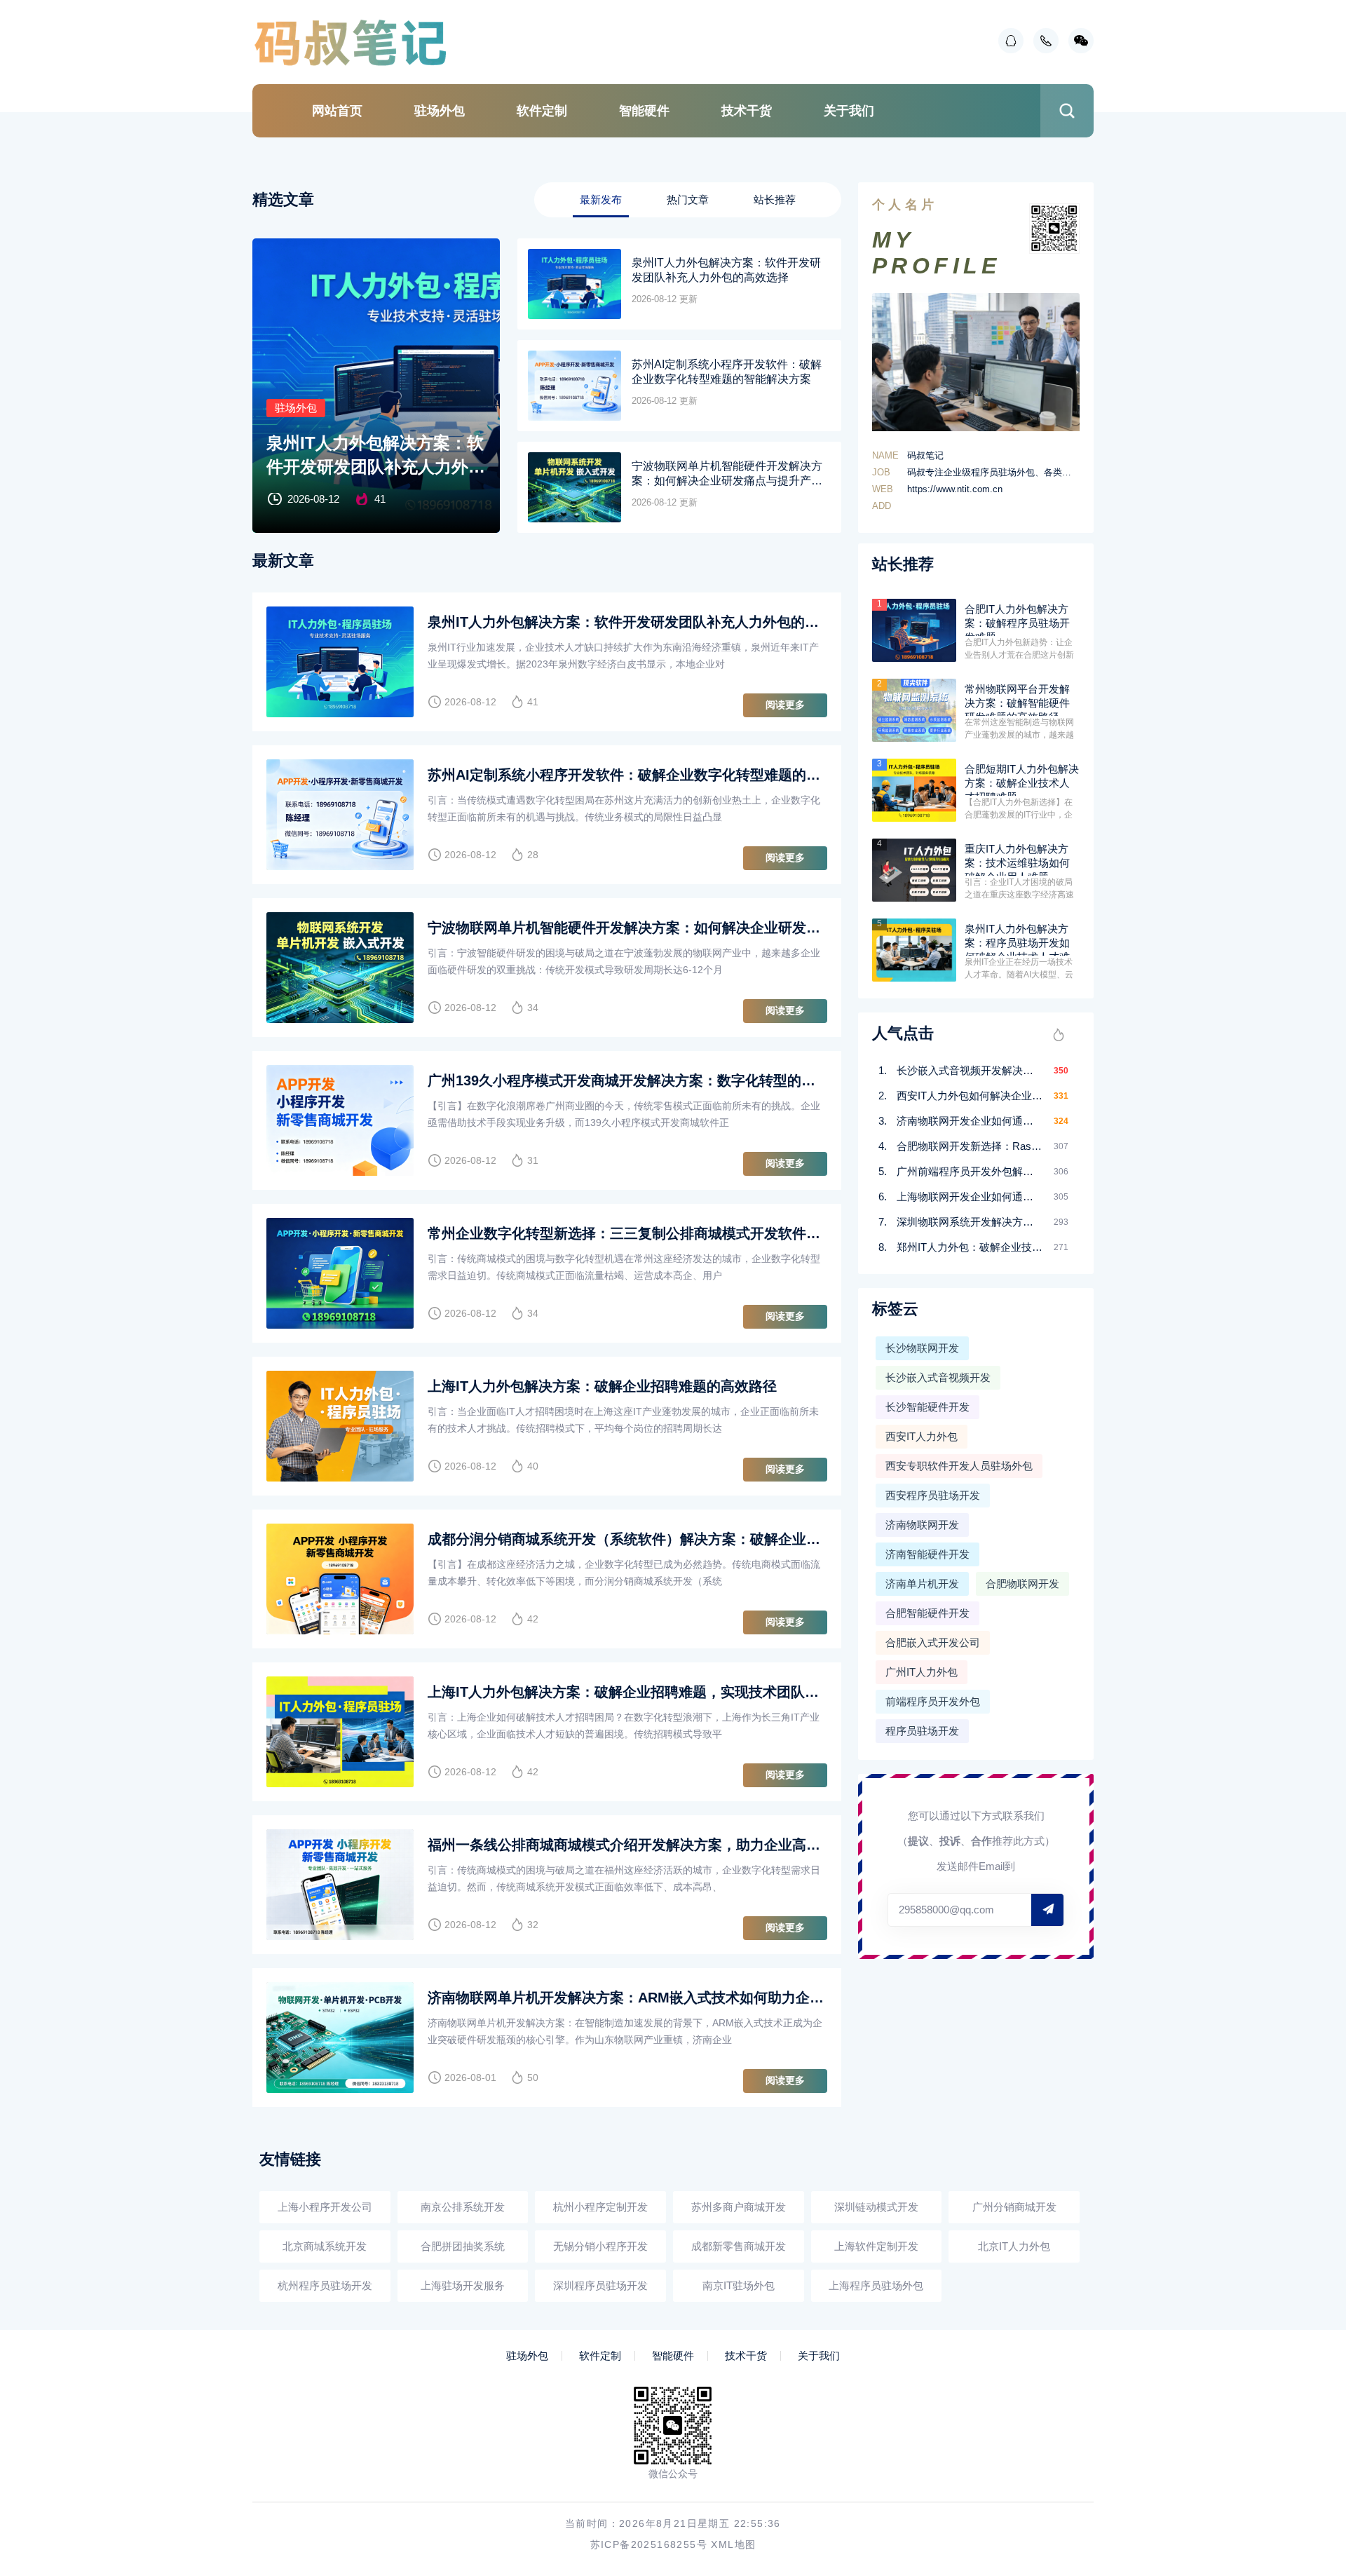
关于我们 (849, 111)
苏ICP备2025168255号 (649, 2544)
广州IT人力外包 (922, 1672)
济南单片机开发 (922, 1584)
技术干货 (747, 111)
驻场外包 (440, 111)
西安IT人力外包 (922, 1436)
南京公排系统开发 (463, 2207)
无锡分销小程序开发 (600, 2246)
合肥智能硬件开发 (927, 1613)
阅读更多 (785, 705)
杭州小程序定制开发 (600, 2207)
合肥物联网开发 (1022, 1584)
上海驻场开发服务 (463, 2285)
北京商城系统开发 (325, 2246)
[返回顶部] (1301, 2302)
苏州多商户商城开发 (739, 2207)
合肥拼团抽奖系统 (463, 2246)
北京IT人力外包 (1014, 2246)
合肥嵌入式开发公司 (933, 1642)
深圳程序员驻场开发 (600, 2285)
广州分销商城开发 (1014, 2207)
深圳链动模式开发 (876, 2207)
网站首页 (337, 111)
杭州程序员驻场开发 (325, 2285)
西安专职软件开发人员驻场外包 (959, 1466)
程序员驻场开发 (922, 1731)
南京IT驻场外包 (739, 2285)
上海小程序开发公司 (325, 2207)
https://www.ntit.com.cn (955, 489)
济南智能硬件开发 (927, 1554)
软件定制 (542, 111)
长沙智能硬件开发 (927, 1407)
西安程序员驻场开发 (933, 1495)
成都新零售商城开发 (739, 2246)
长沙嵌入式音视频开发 (938, 1377)
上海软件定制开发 (876, 2246)
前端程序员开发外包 (933, 1701)
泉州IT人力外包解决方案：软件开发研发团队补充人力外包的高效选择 (376, 456)
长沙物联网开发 (922, 1348)
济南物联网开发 (922, 1525)
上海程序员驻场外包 (876, 2285)
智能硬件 (644, 111)
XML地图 (733, 2544)
